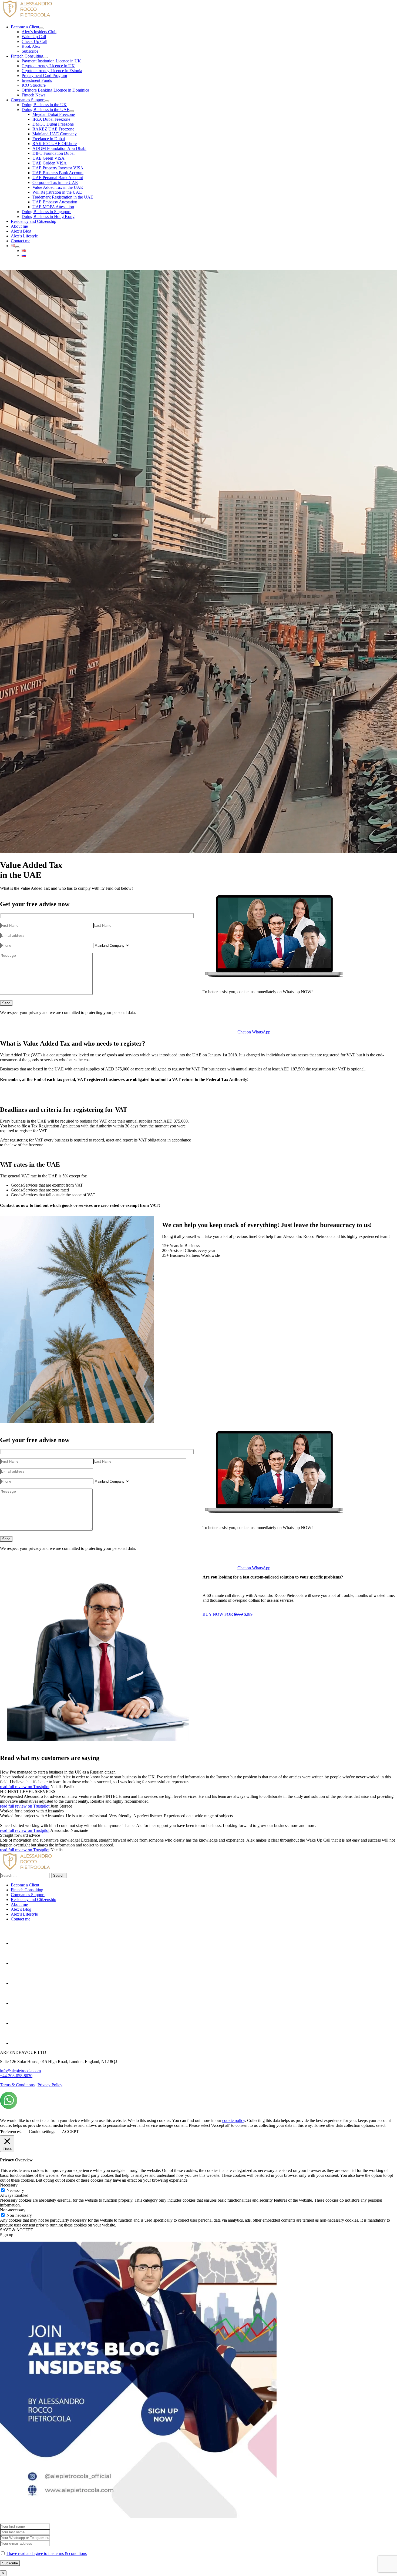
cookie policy (234, 2120)
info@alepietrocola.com (20, 2071)
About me (19, 1904)
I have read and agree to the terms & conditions (47, 2553)
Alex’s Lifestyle (24, 1914)
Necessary (15, 2190)
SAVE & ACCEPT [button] (17, 2230)
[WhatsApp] (9, 2108)
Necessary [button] (9, 2185)
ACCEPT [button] (70, 2132)
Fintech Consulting (27, 1890)
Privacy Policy (50, 2085)
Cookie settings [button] (42, 2132)
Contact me (21, 1919)
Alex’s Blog (21, 1909)
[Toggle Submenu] (41, 28)
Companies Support (28, 1895)
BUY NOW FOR (228, 1614)
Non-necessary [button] (13, 2210)
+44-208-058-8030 (16, 2076)
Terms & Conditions (17, 2085)
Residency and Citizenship (33, 1900)
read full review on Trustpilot (25, 1787)
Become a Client (25, 1885)
